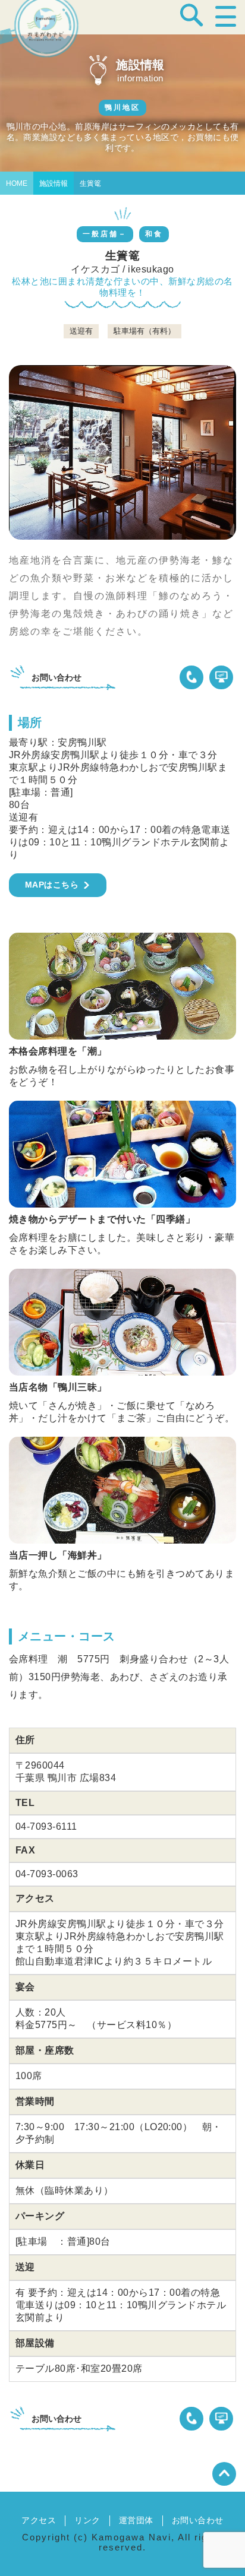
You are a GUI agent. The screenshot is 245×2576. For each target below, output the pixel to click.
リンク (87, 2520)
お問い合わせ (198, 2520)
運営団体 (136, 2520)
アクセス (39, 2520)
